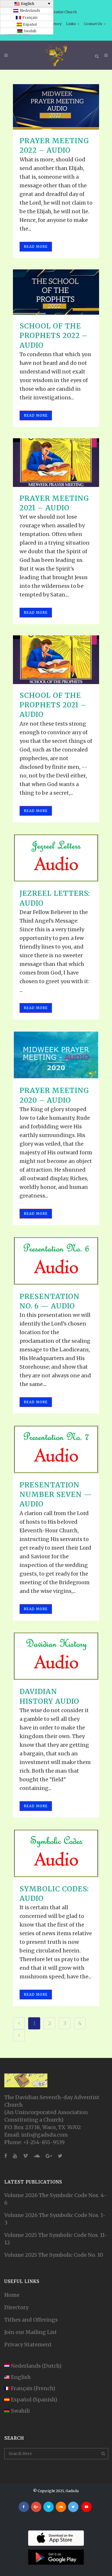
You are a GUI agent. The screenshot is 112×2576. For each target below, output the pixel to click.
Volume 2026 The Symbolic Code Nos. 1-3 (55, 2219)
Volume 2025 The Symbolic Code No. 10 (54, 2255)
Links (71, 24)
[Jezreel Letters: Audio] (56, 858)
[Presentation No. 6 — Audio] (56, 1261)
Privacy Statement (28, 2344)
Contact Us (93, 24)
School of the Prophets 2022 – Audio (54, 336)
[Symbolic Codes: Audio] (56, 1853)
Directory (16, 2307)
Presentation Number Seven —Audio (56, 1494)
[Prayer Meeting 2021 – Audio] (56, 463)
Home (12, 2295)
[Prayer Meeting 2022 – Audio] (56, 107)
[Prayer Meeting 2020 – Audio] (56, 1055)
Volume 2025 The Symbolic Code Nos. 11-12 (56, 2239)
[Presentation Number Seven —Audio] (56, 1449)
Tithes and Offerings (31, 2320)
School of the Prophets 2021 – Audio (53, 705)
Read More (36, 247)
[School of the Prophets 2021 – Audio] (56, 660)
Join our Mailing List (31, 2332)
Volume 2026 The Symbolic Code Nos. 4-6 (56, 2199)
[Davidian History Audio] (56, 1656)
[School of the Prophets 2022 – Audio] (56, 292)
